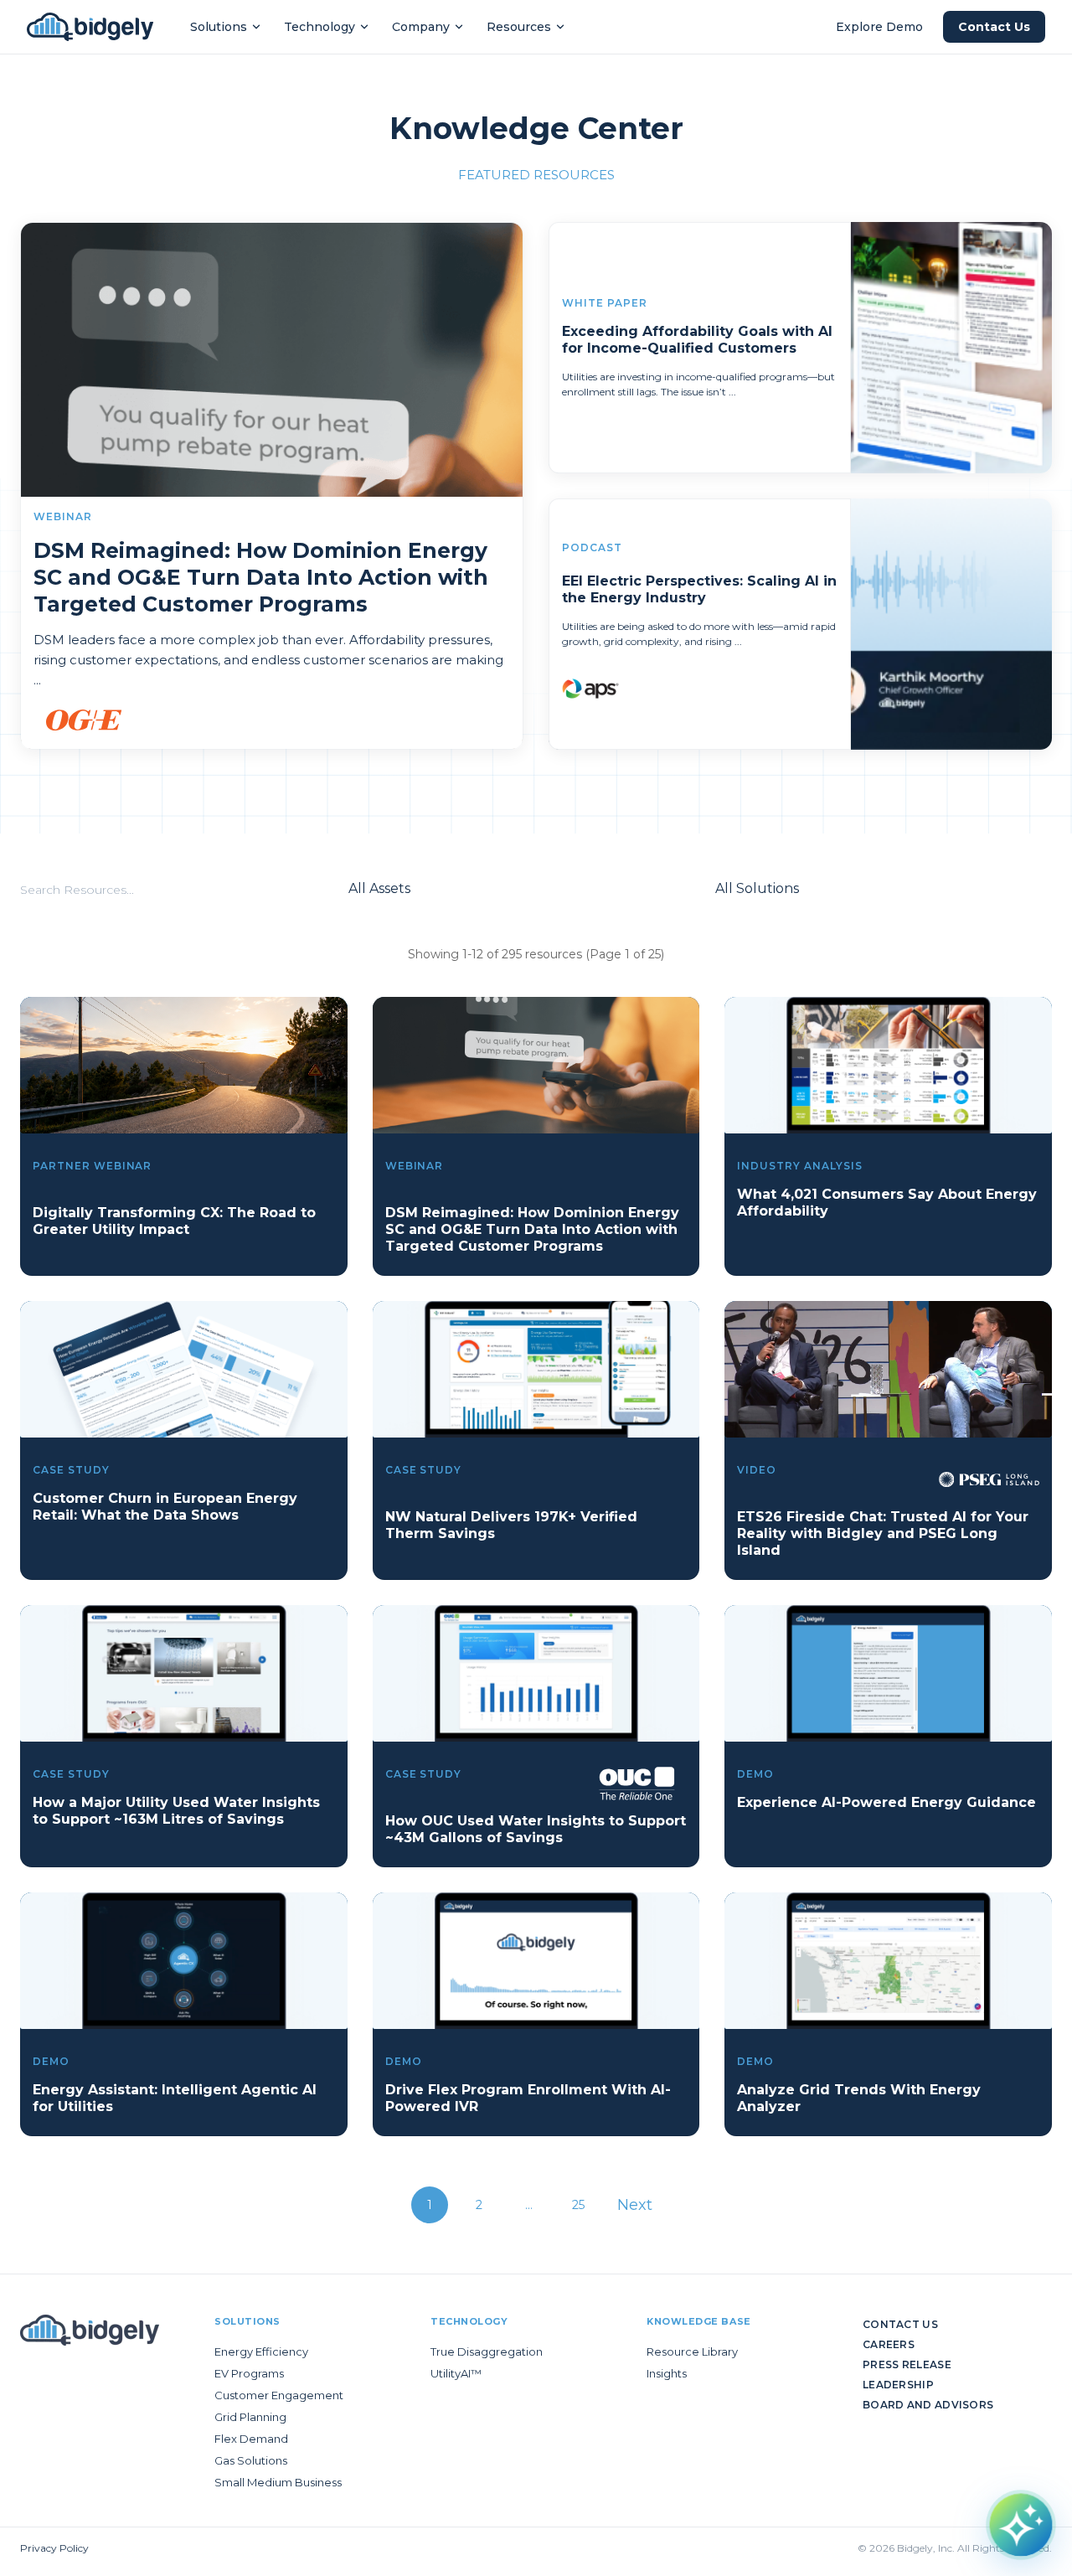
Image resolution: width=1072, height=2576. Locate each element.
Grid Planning (250, 2417)
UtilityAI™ (456, 2373)
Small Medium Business (278, 2482)
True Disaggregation (487, 2351)
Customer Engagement (279, 2395)
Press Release (907, 2364)
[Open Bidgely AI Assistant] (1021, 2525)
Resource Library (692, 2351)
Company (421, 27)
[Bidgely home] (90, 27)
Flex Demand (251, 2439)
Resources (519, 27)
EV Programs (249, 2373)
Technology (320, 27)
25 (578, 2205)
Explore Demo (879, 27)
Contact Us (994, 27)
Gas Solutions (251, 2460)
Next (635, 2205)
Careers (889, 2344)
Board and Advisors (928, 2405)
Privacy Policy (54, 2548)
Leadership (898, 2385)
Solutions (219, 27)
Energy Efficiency (261, 2351)
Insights (667, 2373)
